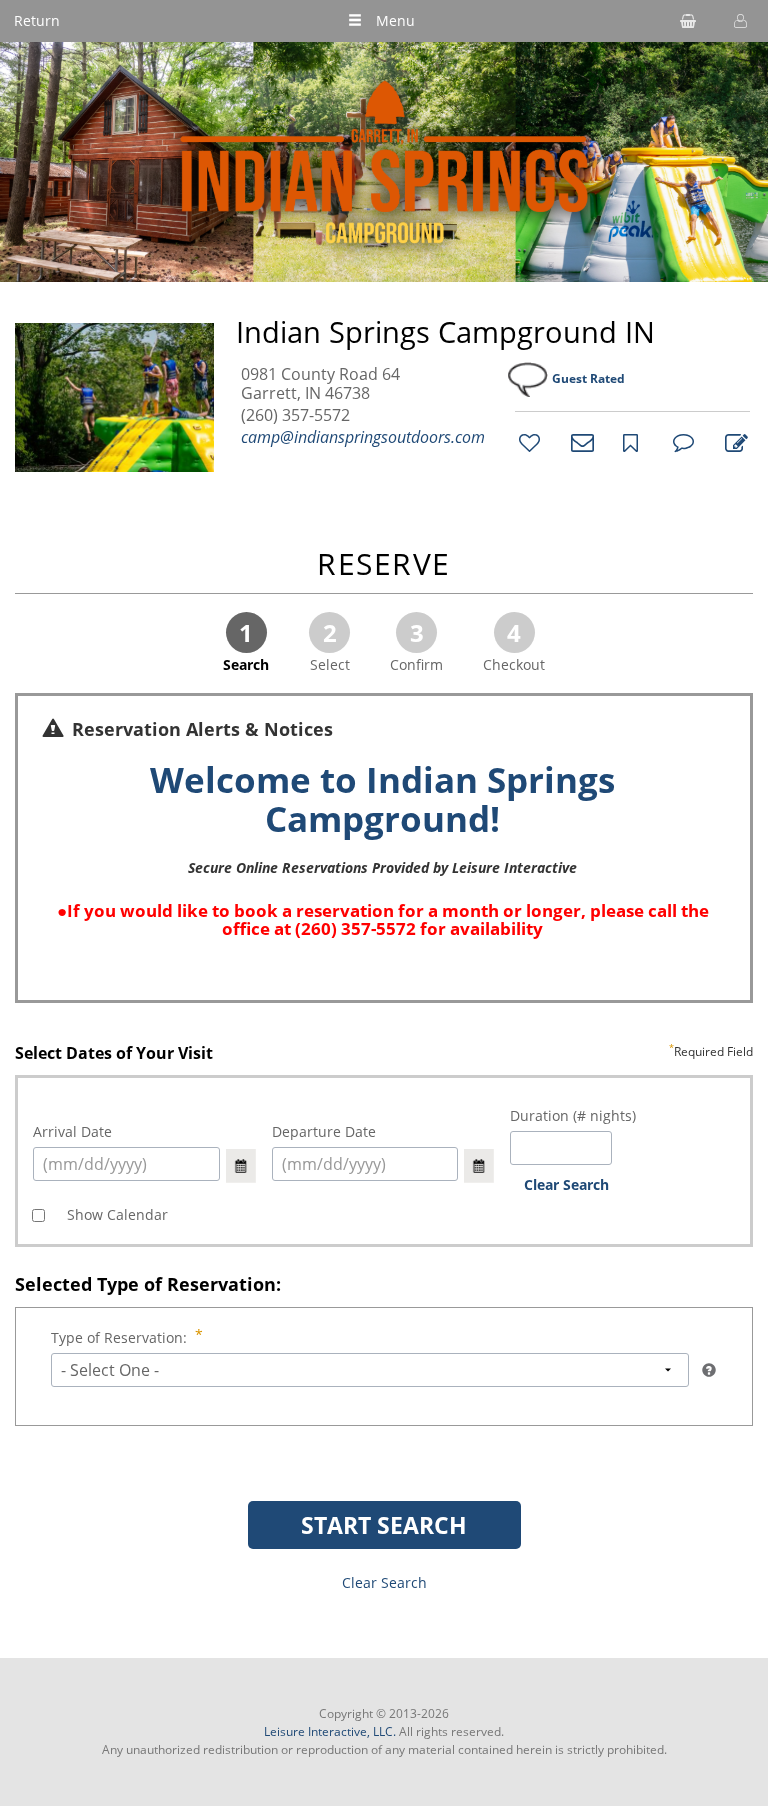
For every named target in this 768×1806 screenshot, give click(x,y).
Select (330, 645)
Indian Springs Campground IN (445, 332)
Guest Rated (588, 378)
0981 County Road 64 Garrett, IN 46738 (320, 384)
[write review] (733, 442)
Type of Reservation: (119, 1337)
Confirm (416, 645)
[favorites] (527, 442)
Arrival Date (72, 1131)
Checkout (514, 645)
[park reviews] (681, 442)
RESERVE (384, 565)
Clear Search (566, 1184)
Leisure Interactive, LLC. (330, 1731)
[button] (738, 21)
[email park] (579, 442)
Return (37, 20)
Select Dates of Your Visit (384, 1054)
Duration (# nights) (573, 1115)
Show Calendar (115, 1214)
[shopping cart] (688, 21)
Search (246, 645)
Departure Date (324, 1131)
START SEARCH (384, 1525)
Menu (395, 20)
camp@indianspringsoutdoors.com (363, 437)
